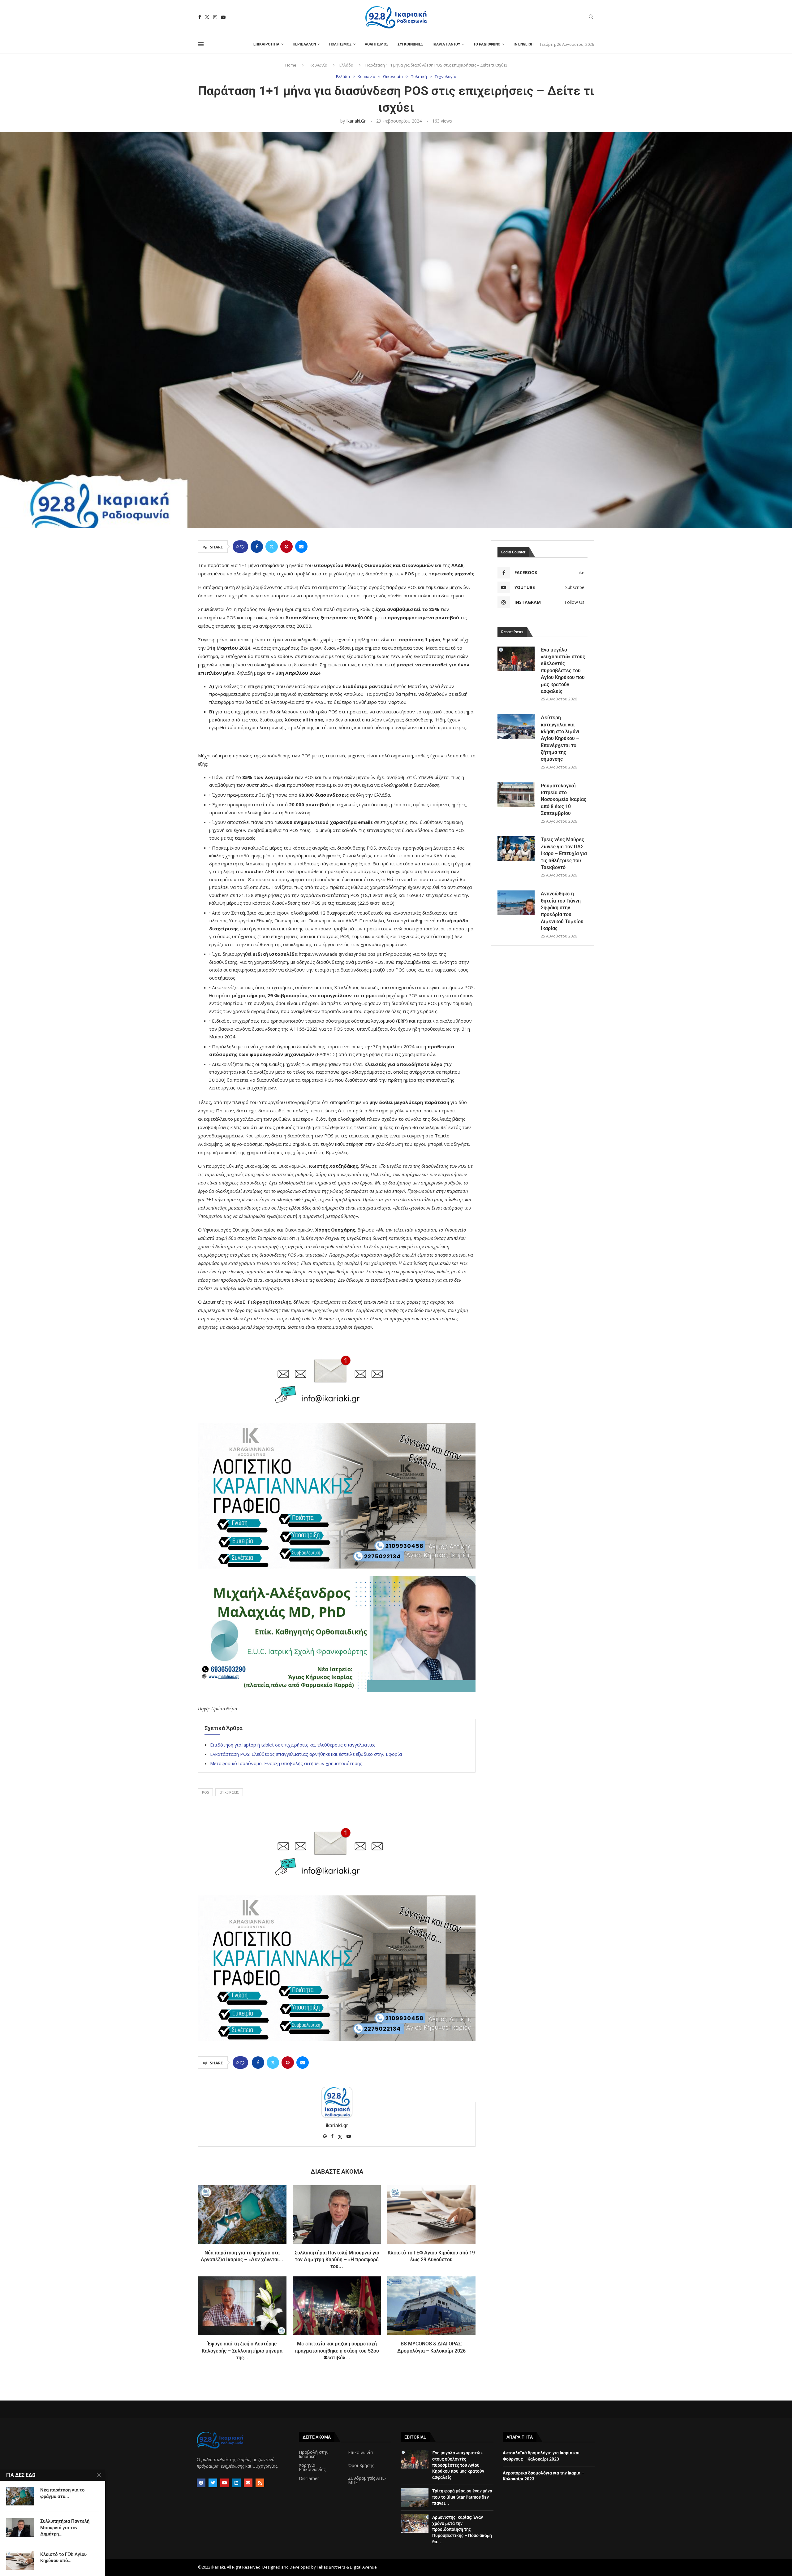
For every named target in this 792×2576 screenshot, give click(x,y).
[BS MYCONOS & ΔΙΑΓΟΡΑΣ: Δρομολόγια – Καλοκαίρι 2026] (431, 2306)
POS (205, 1792)
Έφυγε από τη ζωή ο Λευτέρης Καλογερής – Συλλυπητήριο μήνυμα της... (242, 2351)
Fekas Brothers (331, 2567)
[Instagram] (215, 17)
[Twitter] (207, 17)
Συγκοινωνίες (410, 44)
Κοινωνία (319, 65)
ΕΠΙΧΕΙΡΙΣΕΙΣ (229, 1792)
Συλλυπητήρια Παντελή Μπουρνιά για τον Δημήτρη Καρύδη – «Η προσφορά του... (337, 2260)
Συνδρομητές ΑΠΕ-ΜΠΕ (367, 2480)
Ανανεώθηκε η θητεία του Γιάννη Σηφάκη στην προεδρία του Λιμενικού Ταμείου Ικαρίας (562, 911)
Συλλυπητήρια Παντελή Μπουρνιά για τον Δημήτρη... (65, 2528)
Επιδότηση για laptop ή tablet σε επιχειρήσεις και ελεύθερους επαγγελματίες (293, 1745)
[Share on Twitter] (272, 547)
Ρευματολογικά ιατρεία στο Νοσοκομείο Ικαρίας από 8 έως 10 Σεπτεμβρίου (564, 800)
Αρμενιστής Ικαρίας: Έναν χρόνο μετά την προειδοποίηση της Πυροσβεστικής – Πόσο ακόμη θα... (462, 2529)
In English (523, 44)
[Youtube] (223, 17)
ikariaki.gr (356, 121)
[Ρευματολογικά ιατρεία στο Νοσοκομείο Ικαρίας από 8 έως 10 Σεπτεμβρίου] (516, 795)
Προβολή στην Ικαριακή (314, 2454)
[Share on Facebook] (257, 547)
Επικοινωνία (360, 2453)
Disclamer (309, 2479)
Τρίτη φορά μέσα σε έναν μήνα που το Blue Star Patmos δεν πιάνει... (462, 2497)
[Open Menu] (201, 44)
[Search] (591, 17)
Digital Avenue (363, 2567)
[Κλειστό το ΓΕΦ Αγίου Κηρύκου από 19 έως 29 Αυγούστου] (431, 2214)
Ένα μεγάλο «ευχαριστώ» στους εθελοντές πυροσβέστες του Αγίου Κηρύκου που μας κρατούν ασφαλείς (563, 671)
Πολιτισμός (340, 44)
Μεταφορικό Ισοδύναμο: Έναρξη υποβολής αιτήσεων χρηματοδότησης (286, 1763)
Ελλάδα (346, 65)
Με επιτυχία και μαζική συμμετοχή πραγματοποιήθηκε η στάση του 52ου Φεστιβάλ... (337, 2351)
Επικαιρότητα (266, 44)
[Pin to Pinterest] (286, 547)
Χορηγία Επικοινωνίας (312, 2467)
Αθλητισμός (377, 44)
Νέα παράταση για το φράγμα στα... (62, 2493)
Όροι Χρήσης (361, 2466)
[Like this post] (242, 547)
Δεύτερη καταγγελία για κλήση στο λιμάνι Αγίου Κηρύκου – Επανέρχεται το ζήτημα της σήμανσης (560, 738)
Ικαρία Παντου (446, 44)
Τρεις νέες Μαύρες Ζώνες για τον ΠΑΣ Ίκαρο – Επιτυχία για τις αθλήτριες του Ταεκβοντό (564, 853)
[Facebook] (200, 17)
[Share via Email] (301, 547)
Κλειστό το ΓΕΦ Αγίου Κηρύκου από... (63, 2557)
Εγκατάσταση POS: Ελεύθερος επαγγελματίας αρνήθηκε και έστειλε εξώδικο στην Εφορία (306, 1754)
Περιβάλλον (304, 44)
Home (291, 65)
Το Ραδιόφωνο (487, 44)
